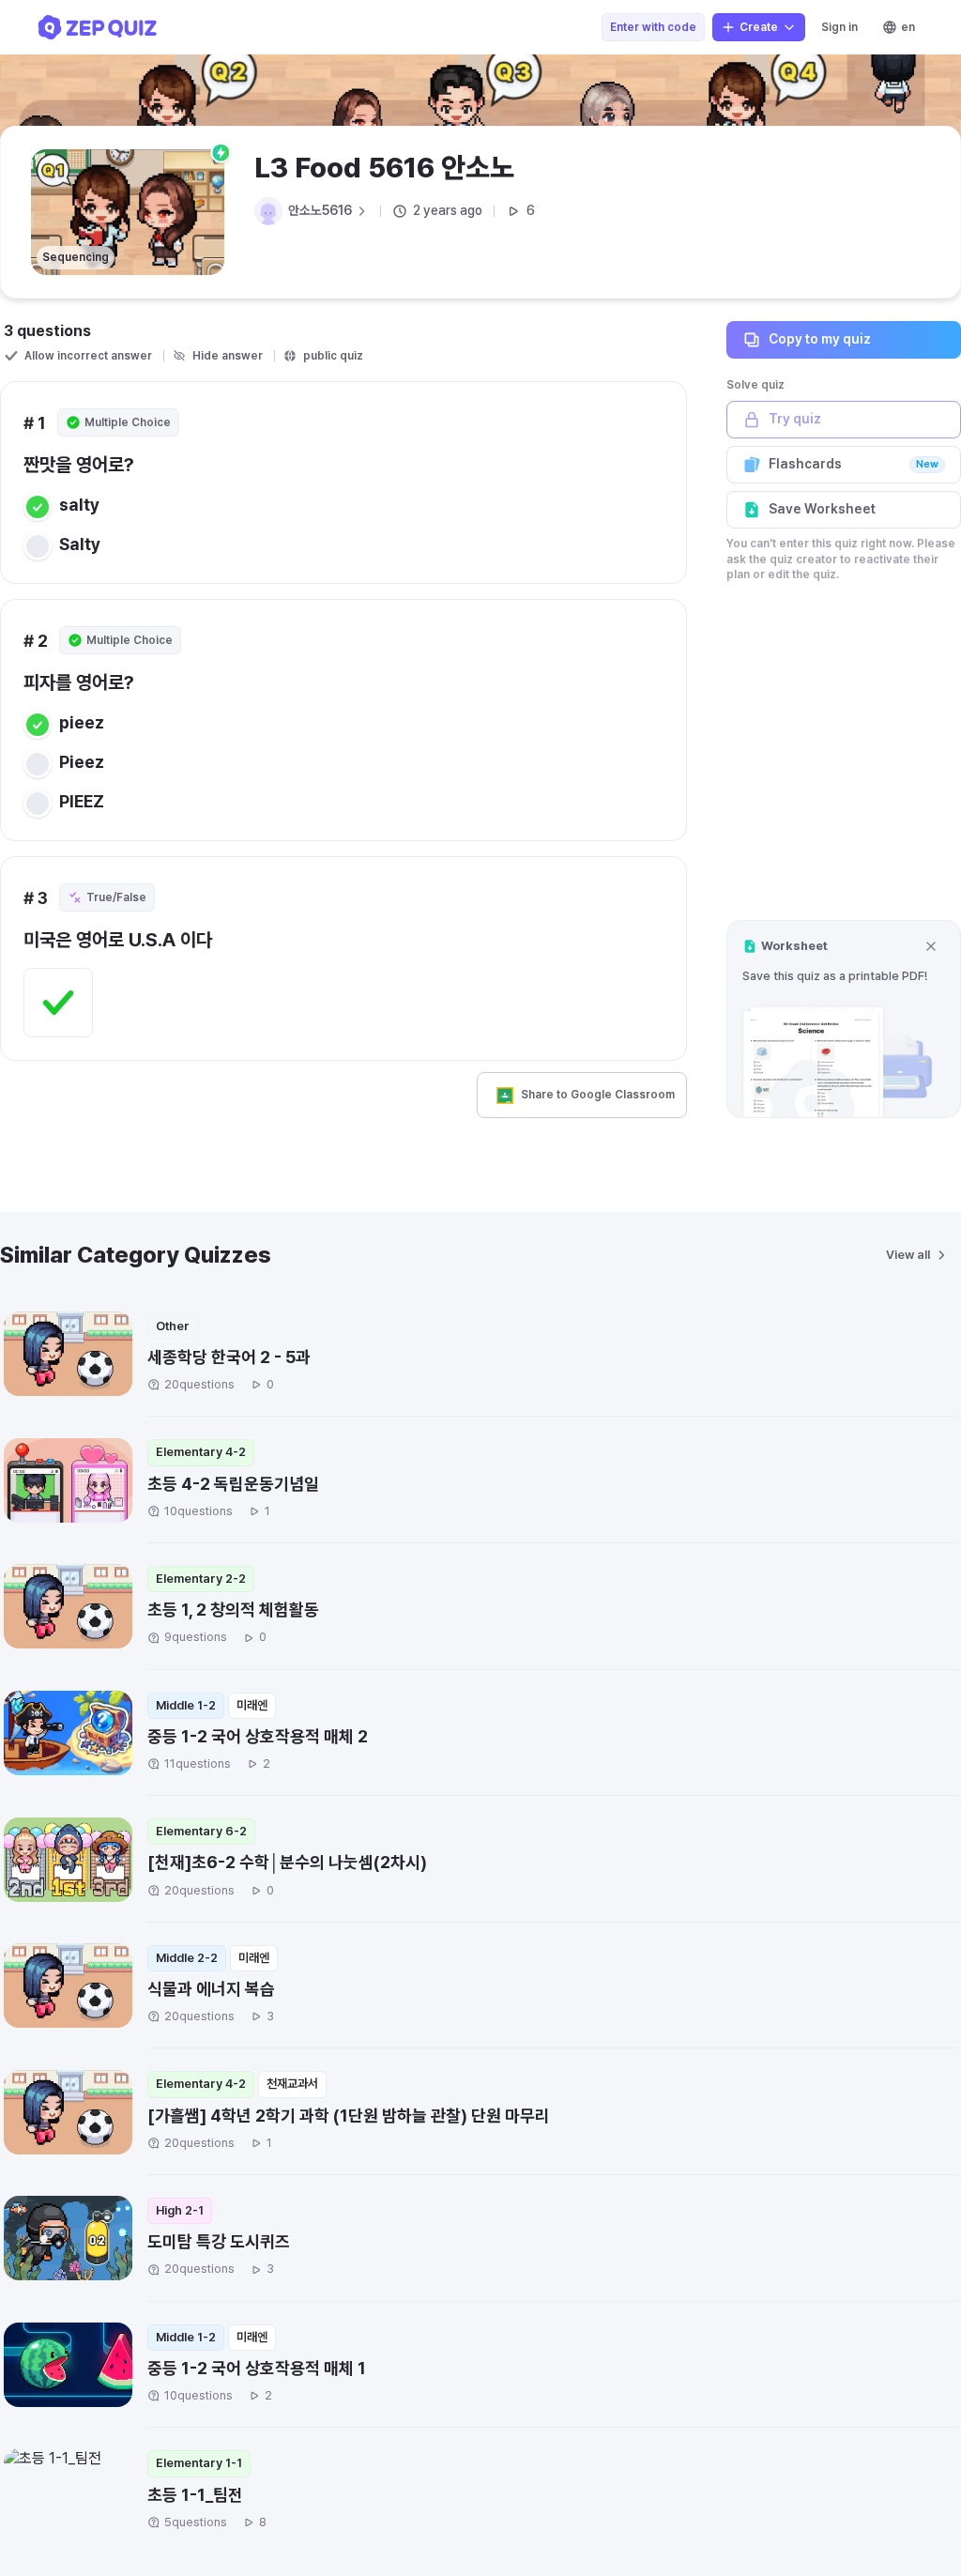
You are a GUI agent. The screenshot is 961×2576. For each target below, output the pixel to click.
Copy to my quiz (820, 339)
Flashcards (854, 464)
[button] (844, 1019)
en (908, 27)
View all (908, 1255)
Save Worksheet (822, 509)
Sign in (839, 27)
